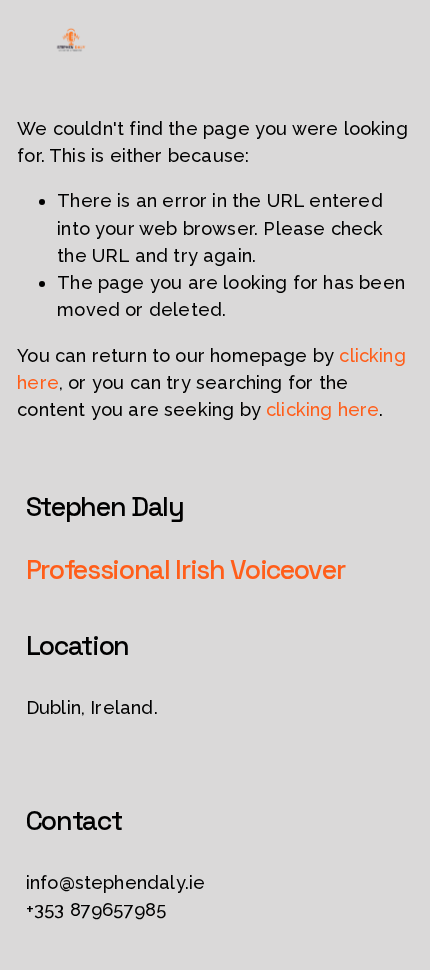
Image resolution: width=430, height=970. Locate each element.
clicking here (322, 409)
